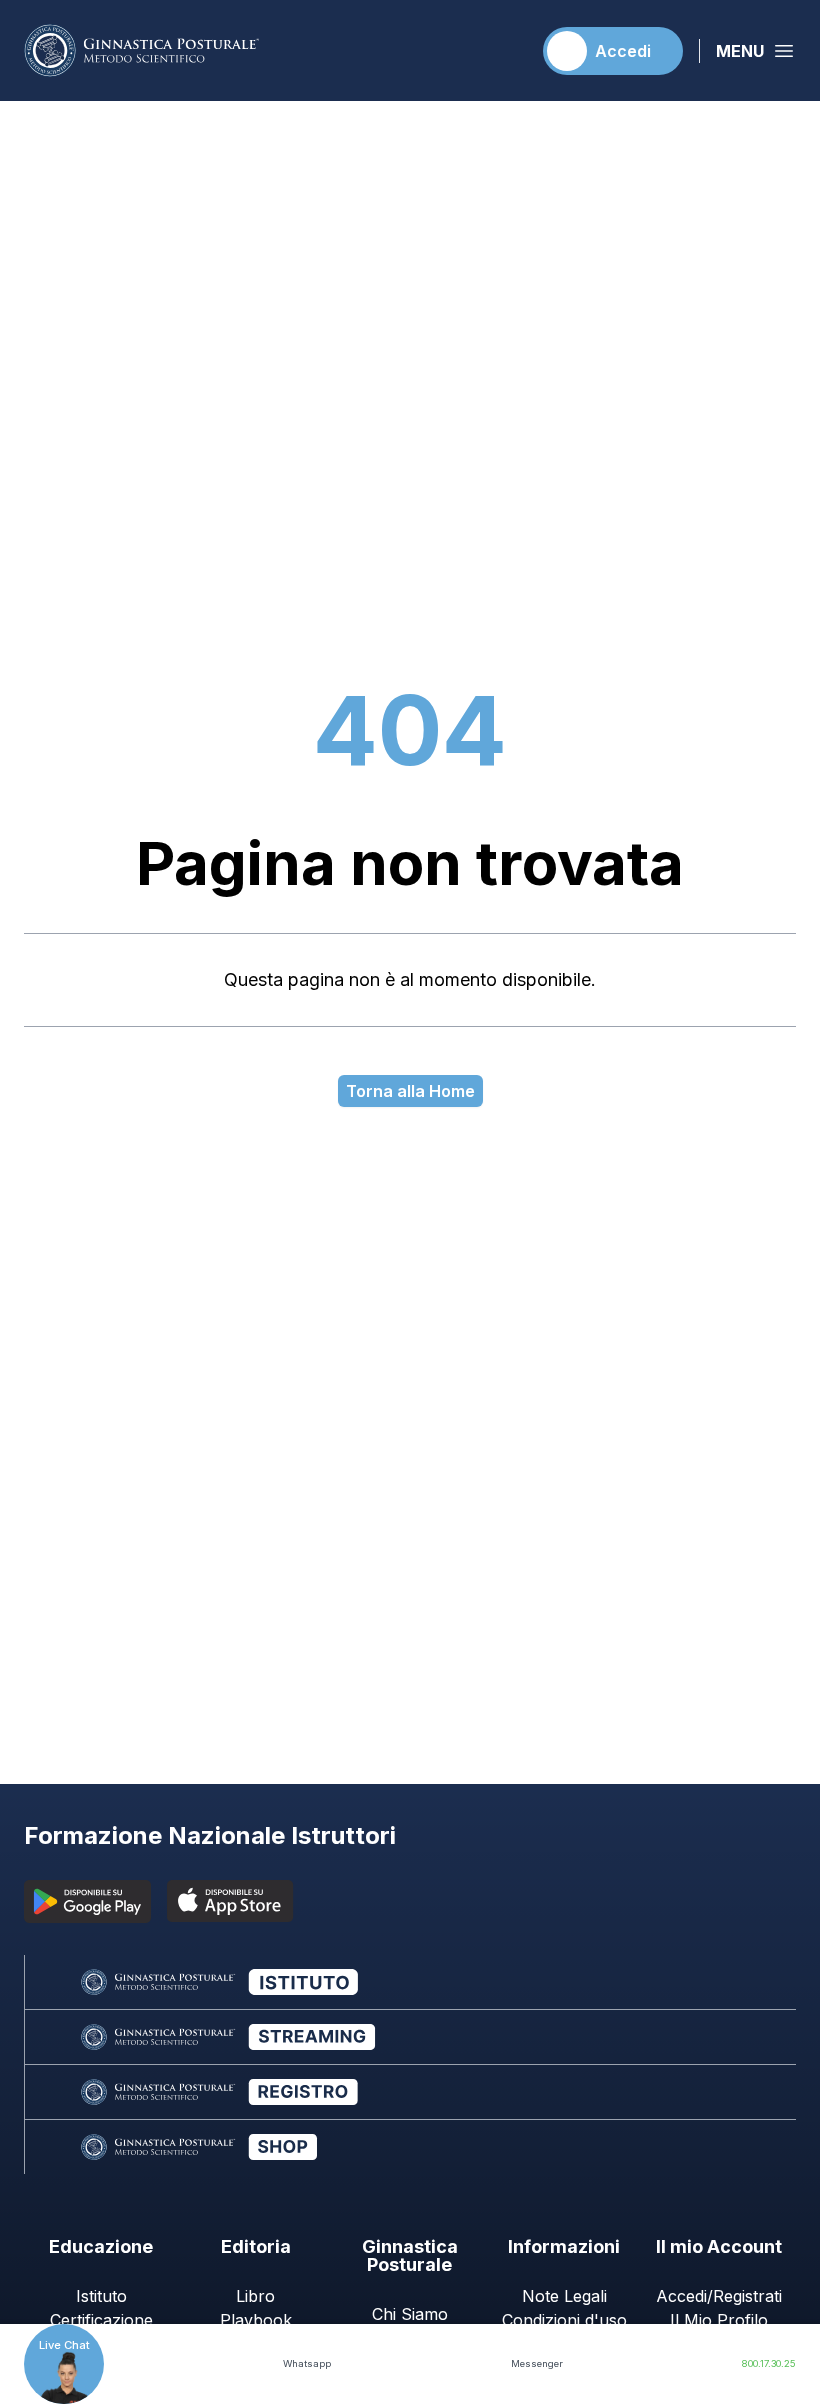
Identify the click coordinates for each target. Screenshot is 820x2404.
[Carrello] (507, 51)
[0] (507, 51)
